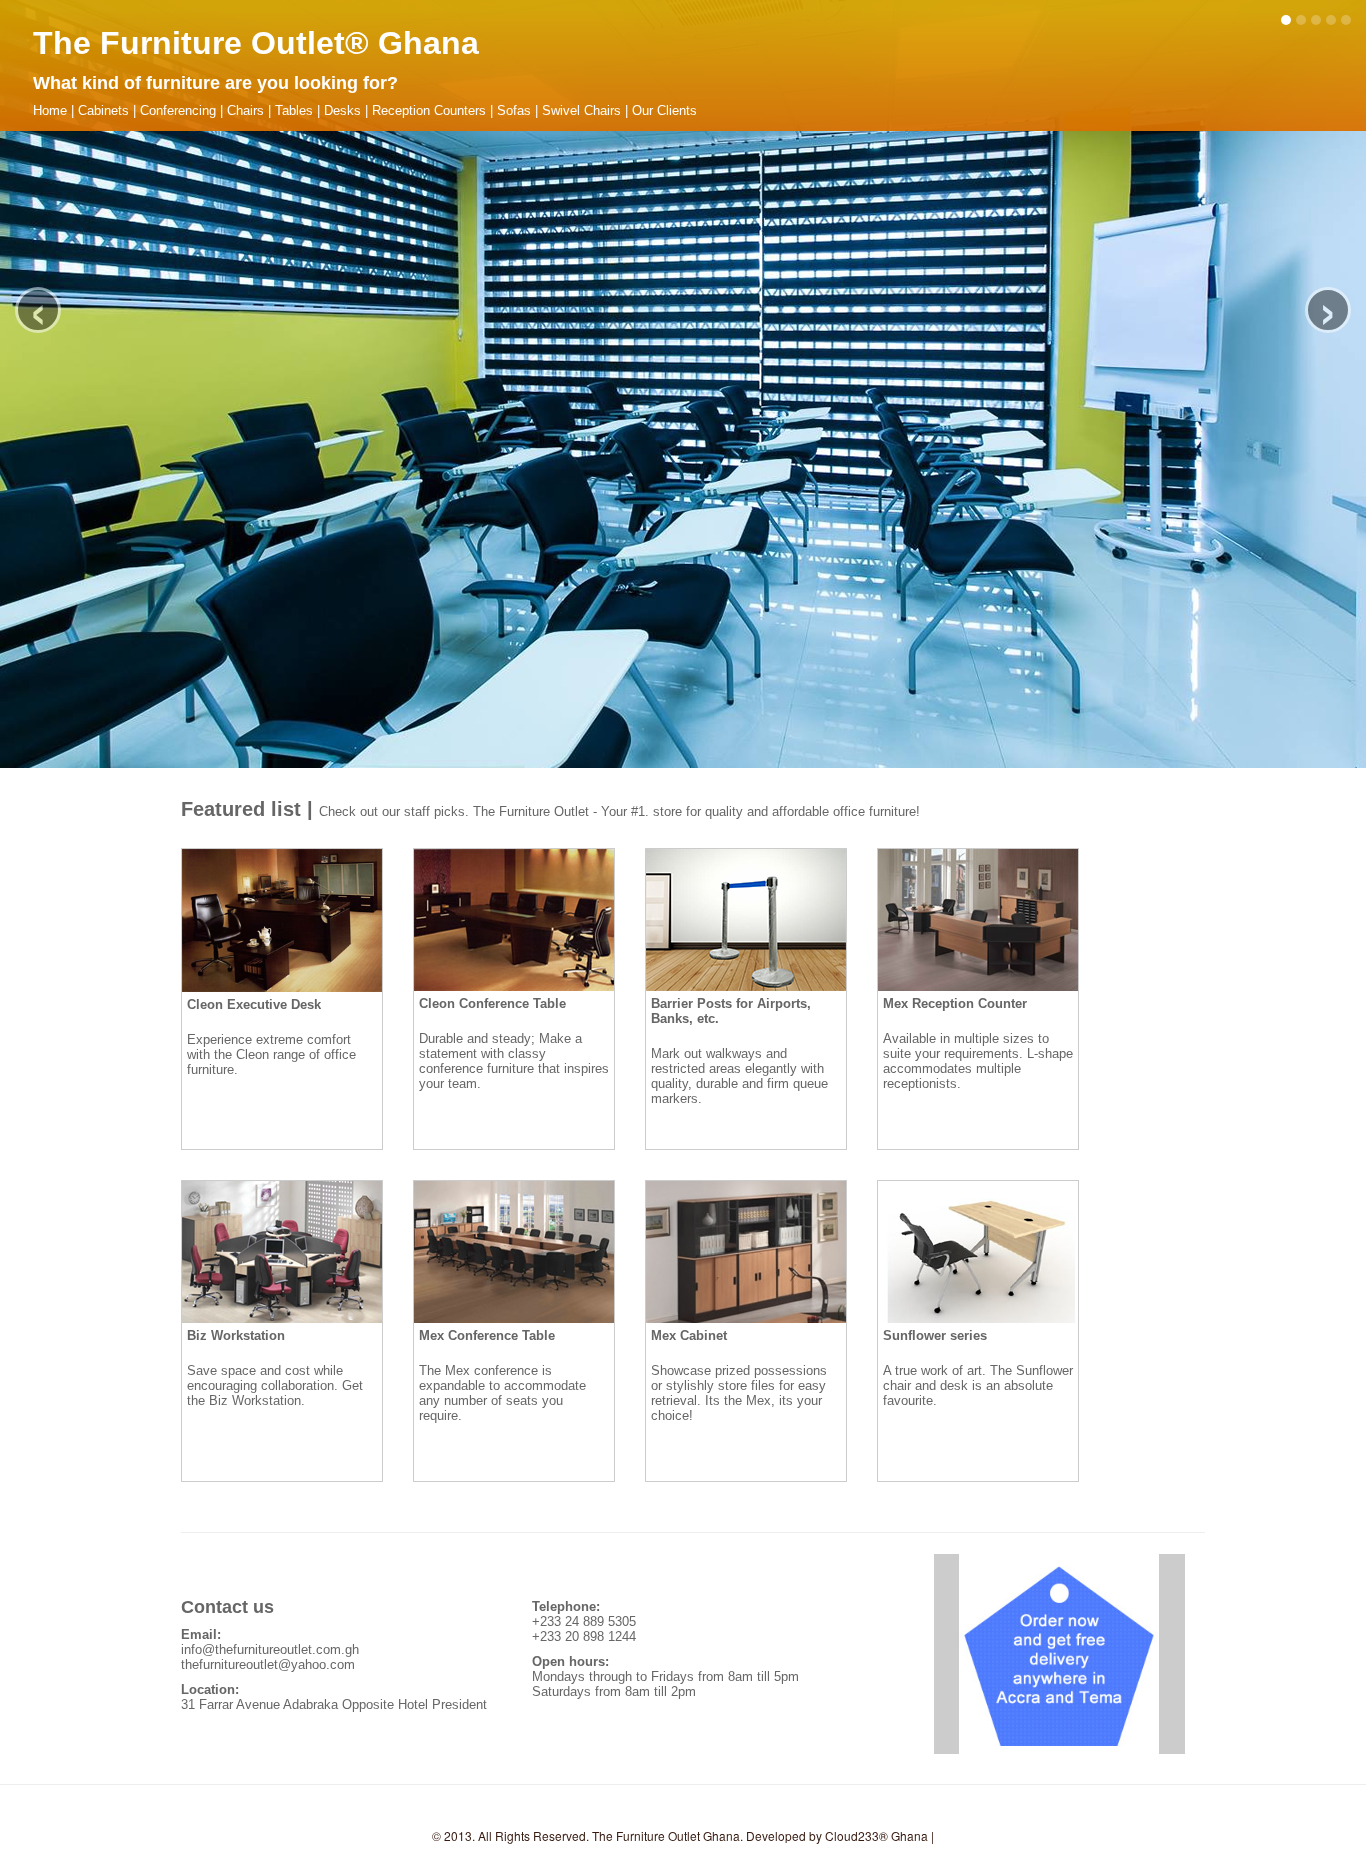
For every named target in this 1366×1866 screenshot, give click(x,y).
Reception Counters (429, 110)
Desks (342, 110)
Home (50, 110)
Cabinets (103, 110)
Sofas (514, 110)
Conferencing (178, 110)
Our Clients (664, 110)
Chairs (245, 110)
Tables (294, 110)
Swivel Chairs (581, 110)
